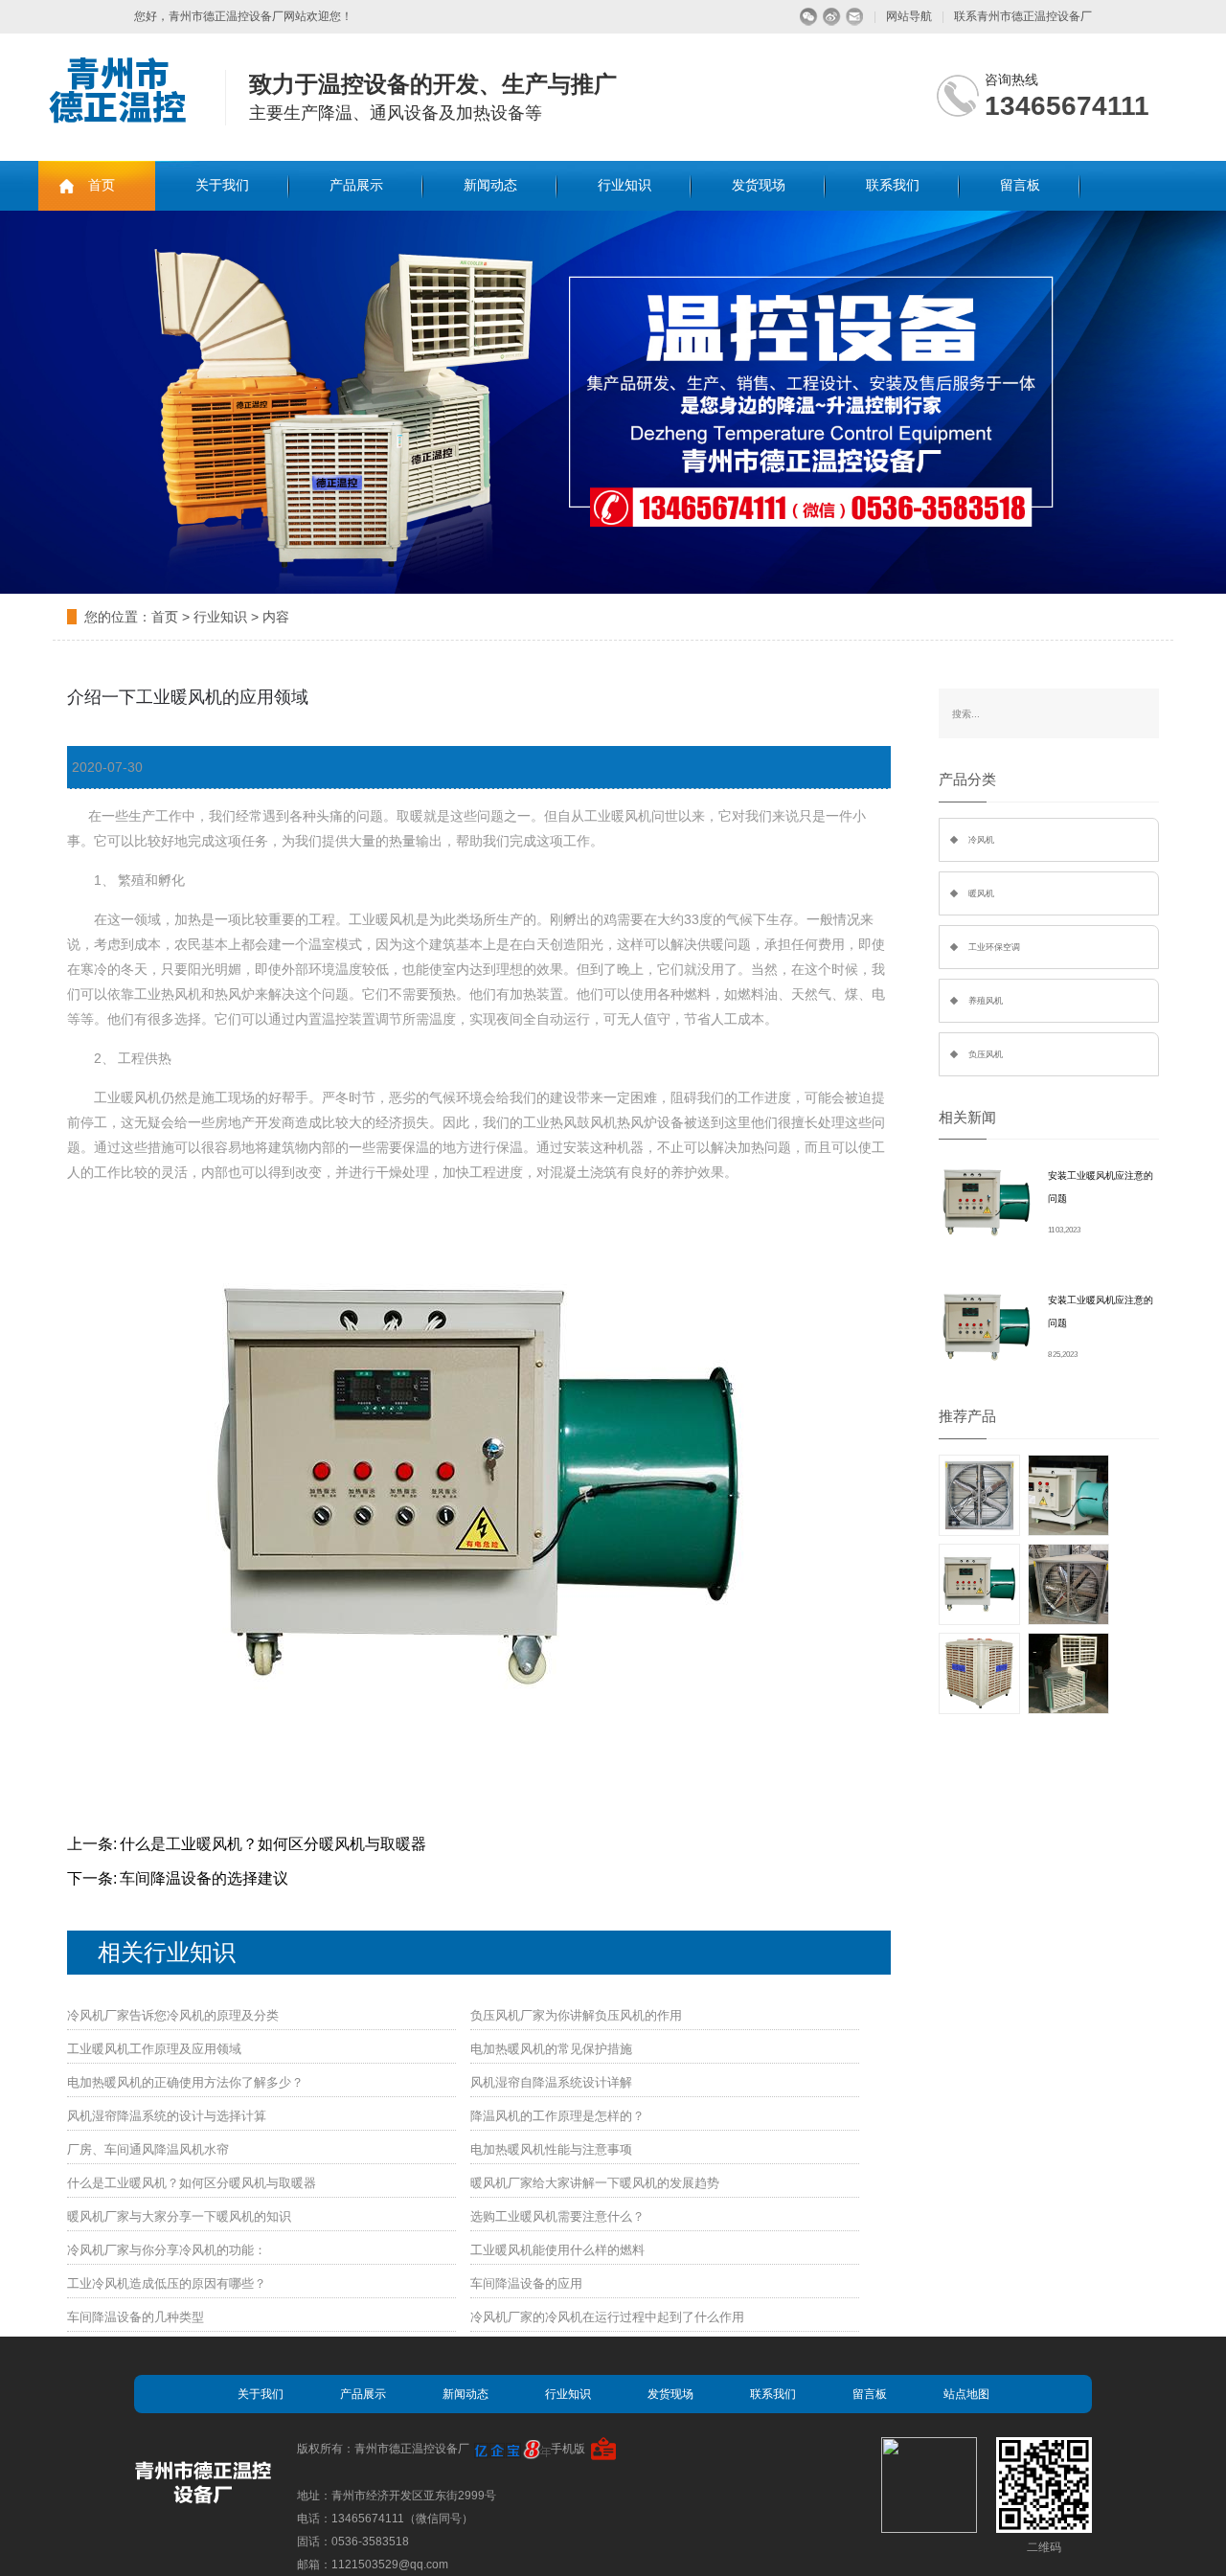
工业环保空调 (994, 947)
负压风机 (986, 1054)
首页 (102, 185)
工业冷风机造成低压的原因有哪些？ (167, 2283)
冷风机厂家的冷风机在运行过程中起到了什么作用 (607, 2317)
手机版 (568, 2449)
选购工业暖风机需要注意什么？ (557, 2216)
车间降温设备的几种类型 (136, 2317)
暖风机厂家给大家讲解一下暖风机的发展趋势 (595, 2183)
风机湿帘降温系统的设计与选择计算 (167, 2116)
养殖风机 (986, 1001)
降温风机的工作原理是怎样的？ (557, 2116)
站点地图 (966, 2394)
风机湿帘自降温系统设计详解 (551, 2082)
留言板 (1020, 185)
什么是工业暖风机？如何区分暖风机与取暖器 (273, 1844)
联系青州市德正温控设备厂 (1023, 16)
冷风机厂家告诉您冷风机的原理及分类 (173, 2015)
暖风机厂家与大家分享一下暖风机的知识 (179, 2216)
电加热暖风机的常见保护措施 (551, 2049)
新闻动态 (490, 185)
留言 (855, 17)
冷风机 (981, 840)
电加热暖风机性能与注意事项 (551, 2149)
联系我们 (893, 185)
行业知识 (624, 185)
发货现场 (759, 185)
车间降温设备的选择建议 (204, 1878)
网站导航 (909, 16)
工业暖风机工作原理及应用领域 (154, 2049)
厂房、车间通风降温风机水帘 (148, 2149)
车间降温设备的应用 (526, 2283)
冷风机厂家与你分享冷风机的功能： (167, 2250)
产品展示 (356, 185)
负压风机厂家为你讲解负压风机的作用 (576, 2015)
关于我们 (222, 185)
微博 (832, 17)
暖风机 (981, 893)
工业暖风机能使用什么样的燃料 (557, 2250)
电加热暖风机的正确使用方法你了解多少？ (185, 2082)
